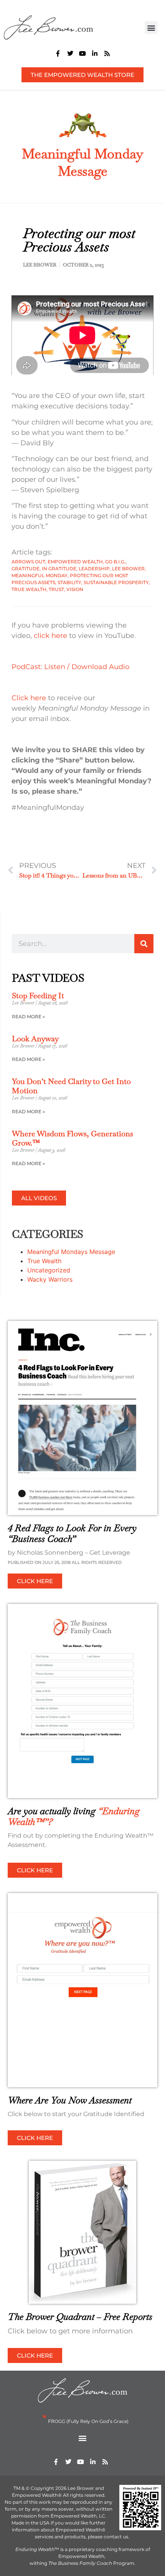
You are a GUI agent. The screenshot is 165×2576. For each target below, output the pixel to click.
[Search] (144, 944)
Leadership (94, 569)
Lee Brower (128, 569)
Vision (75, 589)
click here (50, 636)
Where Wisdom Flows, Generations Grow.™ (73, 1138)
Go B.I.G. (115, 562)
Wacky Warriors (50, 1279)
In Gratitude (59, 569)
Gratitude (26, 569)
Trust (56, 589)
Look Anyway (35, 1039)
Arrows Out (28, 562)
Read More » (28, 1017)
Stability (69, 582)
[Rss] (107, 53)
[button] (151, 27)
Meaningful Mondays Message (71, 1252)
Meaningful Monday (40, 575)
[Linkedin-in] (95, 53)
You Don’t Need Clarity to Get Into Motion (71, 1086)
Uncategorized (49, 1270)
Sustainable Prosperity (116, 582)
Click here (29, 698)
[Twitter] (70, 53)
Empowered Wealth (75, 562)
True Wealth (29, 589)
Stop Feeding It (38, 996)
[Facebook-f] (58, 53)
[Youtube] (82, 53)
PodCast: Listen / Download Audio (70, 667)
